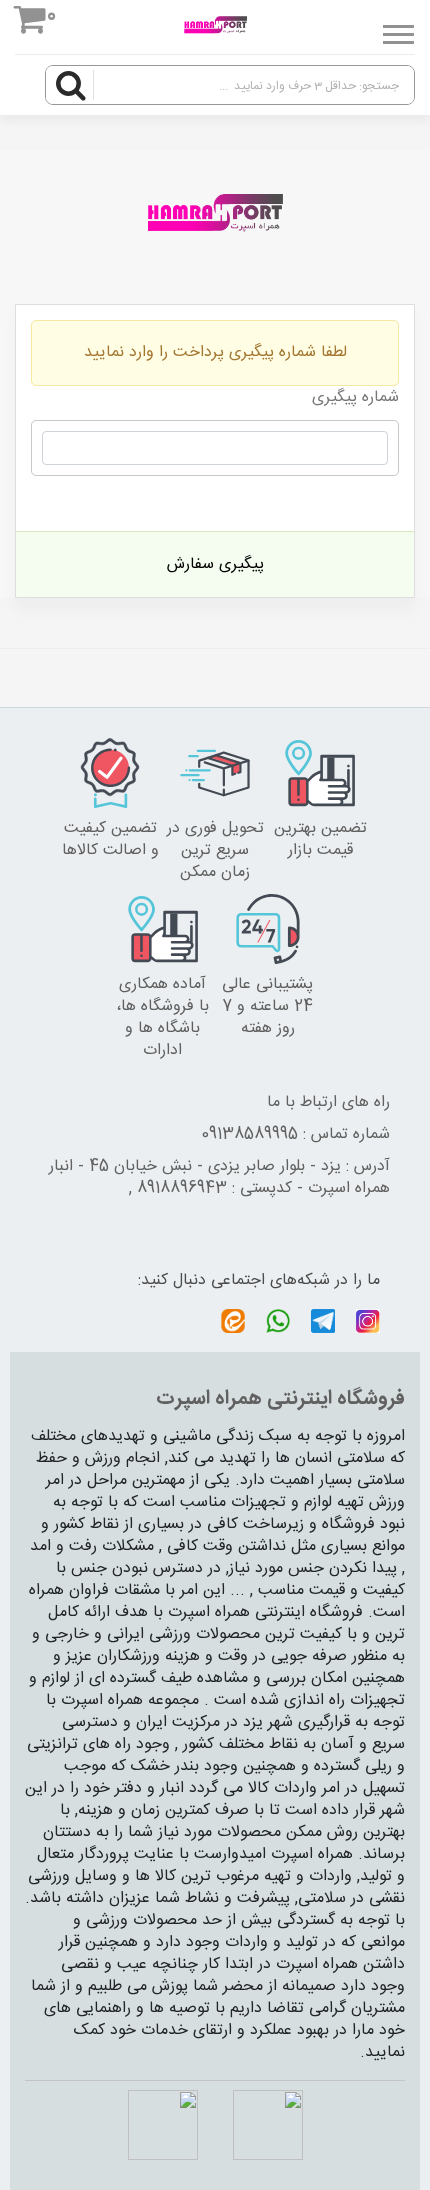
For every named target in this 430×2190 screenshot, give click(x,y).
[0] (30, 24)
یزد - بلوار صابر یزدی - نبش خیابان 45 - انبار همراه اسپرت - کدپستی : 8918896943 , (219, 1177)
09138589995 (249, 1134)
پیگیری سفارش (215, 564)
